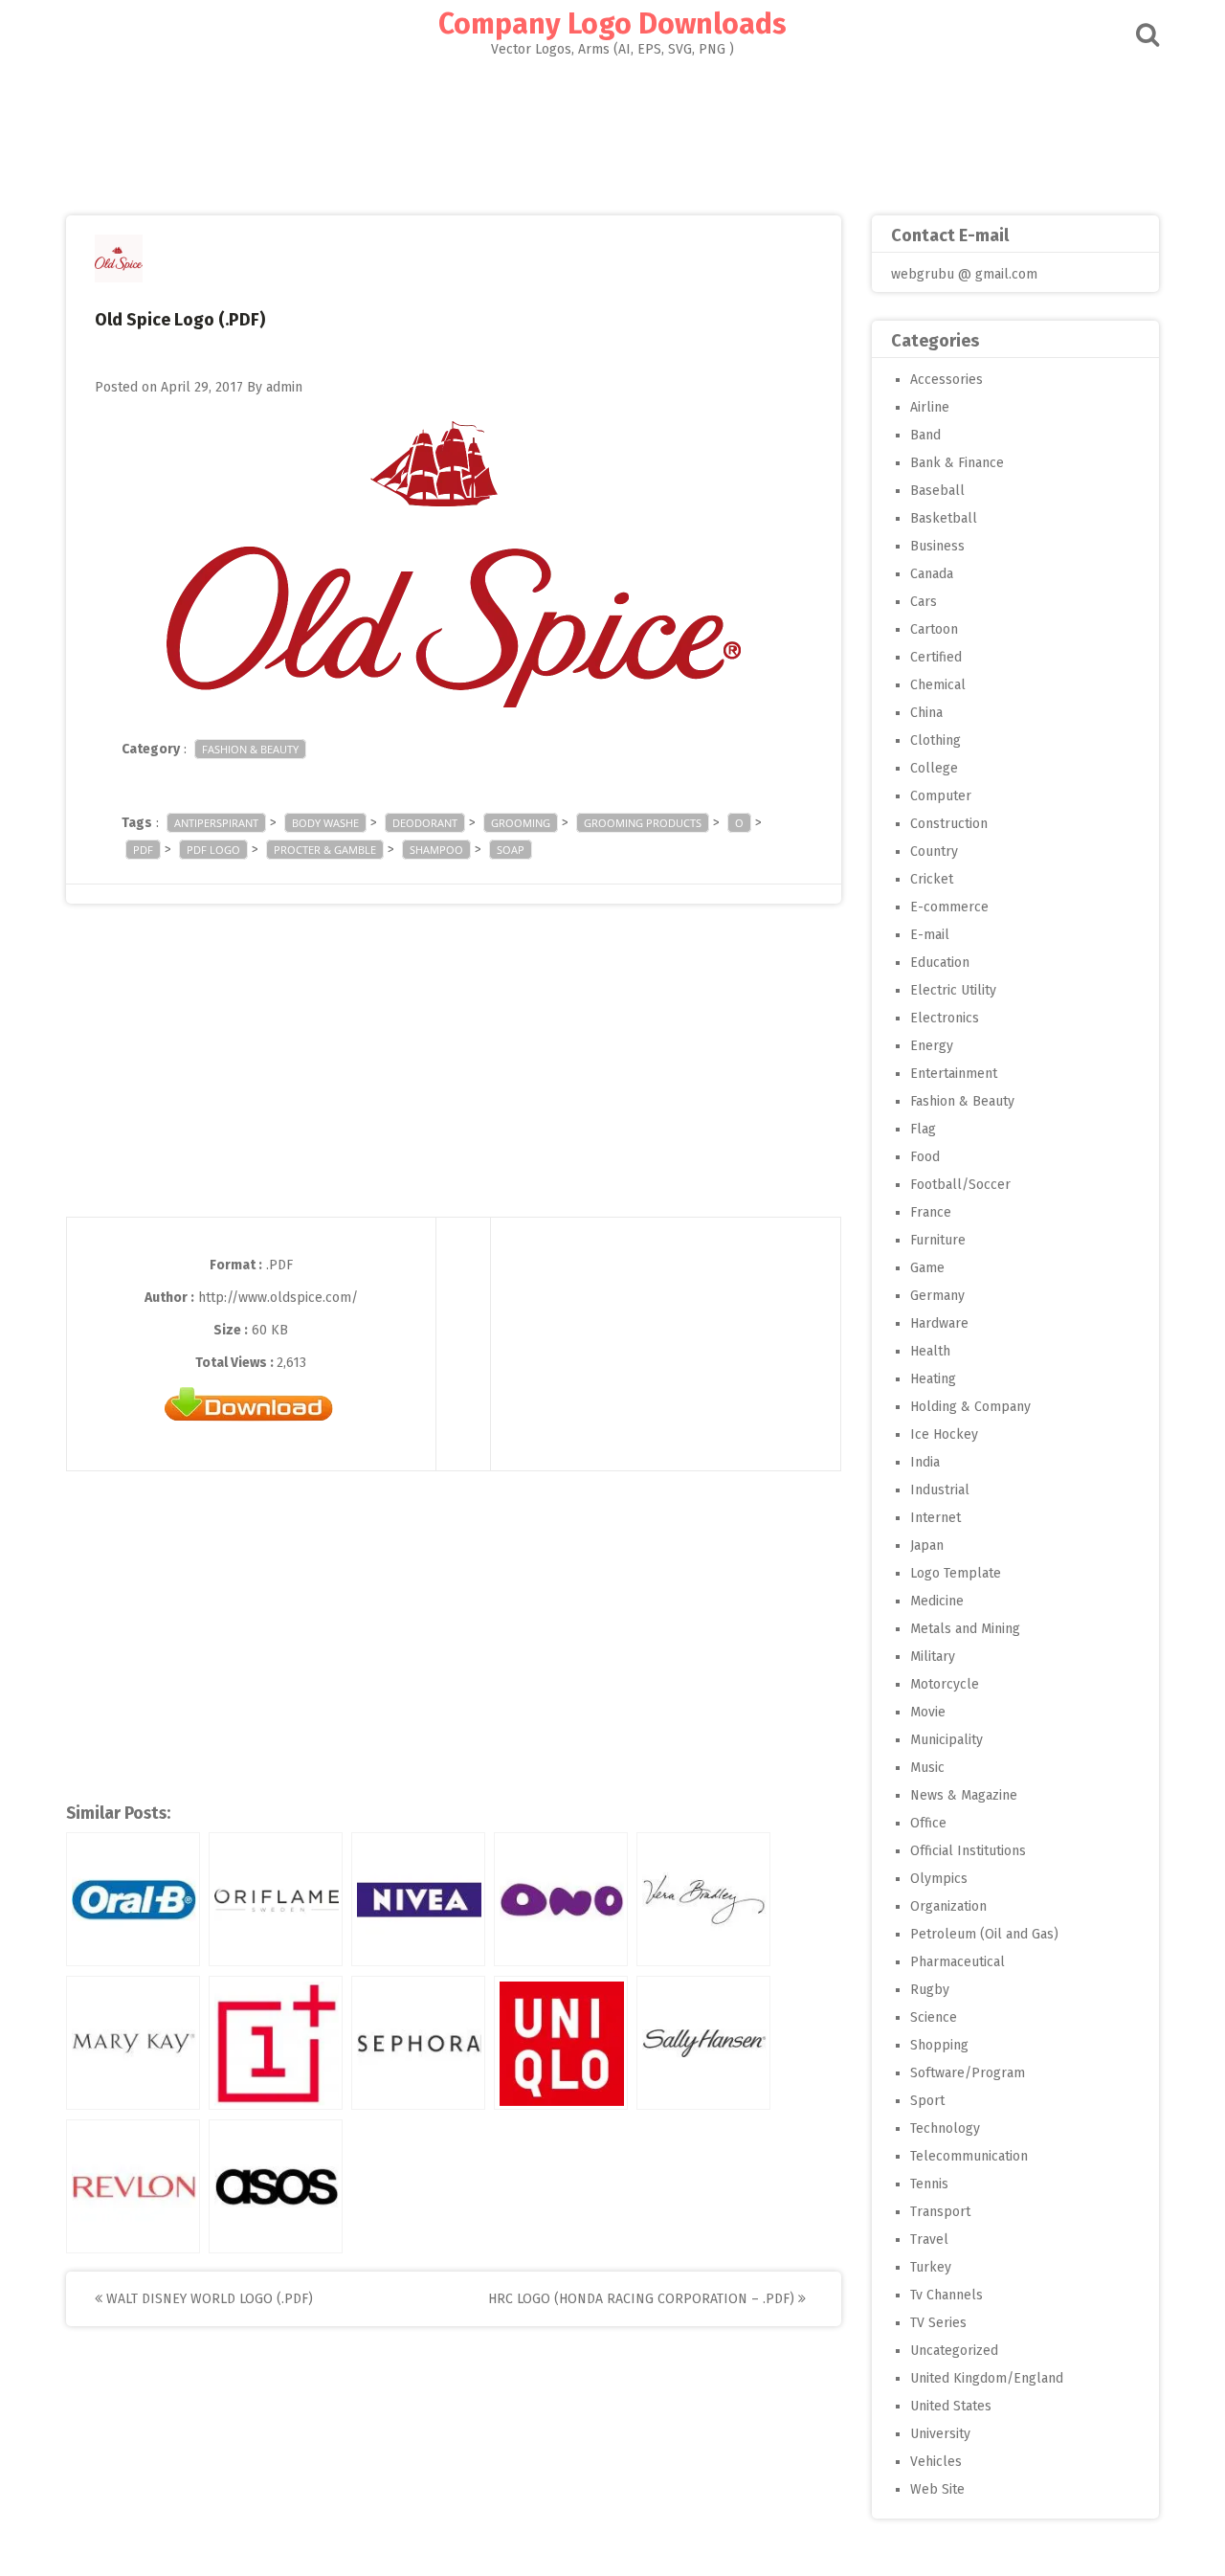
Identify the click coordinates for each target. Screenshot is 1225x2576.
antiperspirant (216, 823)
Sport (927, 2101)
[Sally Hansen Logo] (703, 2043)
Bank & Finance (957, 463)
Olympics (939, 1879)
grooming (521, 823)
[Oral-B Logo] (133, 1899)
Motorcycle (945, 1684)
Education (940, 963)
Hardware (939, 1323)
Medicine (937, 1601)
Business (937, 546)
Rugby (930, 1990)
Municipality (947, 1740)
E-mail (930, 935)
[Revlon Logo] (133, 2186)
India (925, 1462)
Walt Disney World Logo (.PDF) (208, 2299)
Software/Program (968, 2073)
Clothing (935, 740)
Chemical (938, 685)
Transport (940, 2212)
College (934, 768)
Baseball (937, 491)
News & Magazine (964, 1795)
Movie (928, 1712)
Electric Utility (953, 990)
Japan (927, 1546)
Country (934, 851)
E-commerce (949, 907)
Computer (941, 796)
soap (511, 850)
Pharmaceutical (958, 1962)
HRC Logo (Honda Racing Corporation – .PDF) (643, 2299)
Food (925, 1157)
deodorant (425, 823)
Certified (936, 657)
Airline (930, 407)
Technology (945, 2128)
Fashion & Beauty (250, 749)
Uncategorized (954, 2351)
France (931, 1212)
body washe (325, 823)
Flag (923, 1129)
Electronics (945, 1018)
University (940, 2434)
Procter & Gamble (325, 850)
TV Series (938, 2323)
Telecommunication (969, 2156)
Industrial (940, 1490)
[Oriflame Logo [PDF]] (276, 1899)
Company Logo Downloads (612, 24)
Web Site (937, 2489)
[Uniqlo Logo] (561, 2043)
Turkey (931, 2267)
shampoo (436, 850)
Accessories (947, 380)
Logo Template (956, 1573)
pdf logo (213, 850)
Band (925, 435)
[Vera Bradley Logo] (703, 1899)
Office (928, 1823)
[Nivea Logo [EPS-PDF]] (418, 1899)
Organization (948, 1906)
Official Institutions (968, 1851)
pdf (143, 850)
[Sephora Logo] (418, 2043)
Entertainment (954, 1074)
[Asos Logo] (276, 2186)
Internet (935, 1518)
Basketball (944, 518)
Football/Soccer (960, 1185)
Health (930, 1351)
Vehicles (936, 2462)
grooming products (643, 823)
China (926, 713)
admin (284, 387)
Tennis (929, 2184)
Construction (949, 824)
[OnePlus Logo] (276, 2043)
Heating (933, 1379)
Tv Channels (947, 2295)
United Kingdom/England (987, 2378)
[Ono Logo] (561, 1899)
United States (951, 2406)
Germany (937, 1296)
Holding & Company (970, 1407)
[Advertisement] (612, 130)
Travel (929, 2240)
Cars (924, 602)
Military (933, 1657)
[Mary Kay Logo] (133, 2043)
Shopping (939, 2045)
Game (927, 1268)
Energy (932, 1046)
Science (934, 2017)
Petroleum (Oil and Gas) (984, 1934)
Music (927, 1768)
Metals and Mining (965, 1629)
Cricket (932, 879)
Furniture (938, 1240)
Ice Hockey (944, 1434)
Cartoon (934, 629)
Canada (932, 574)
